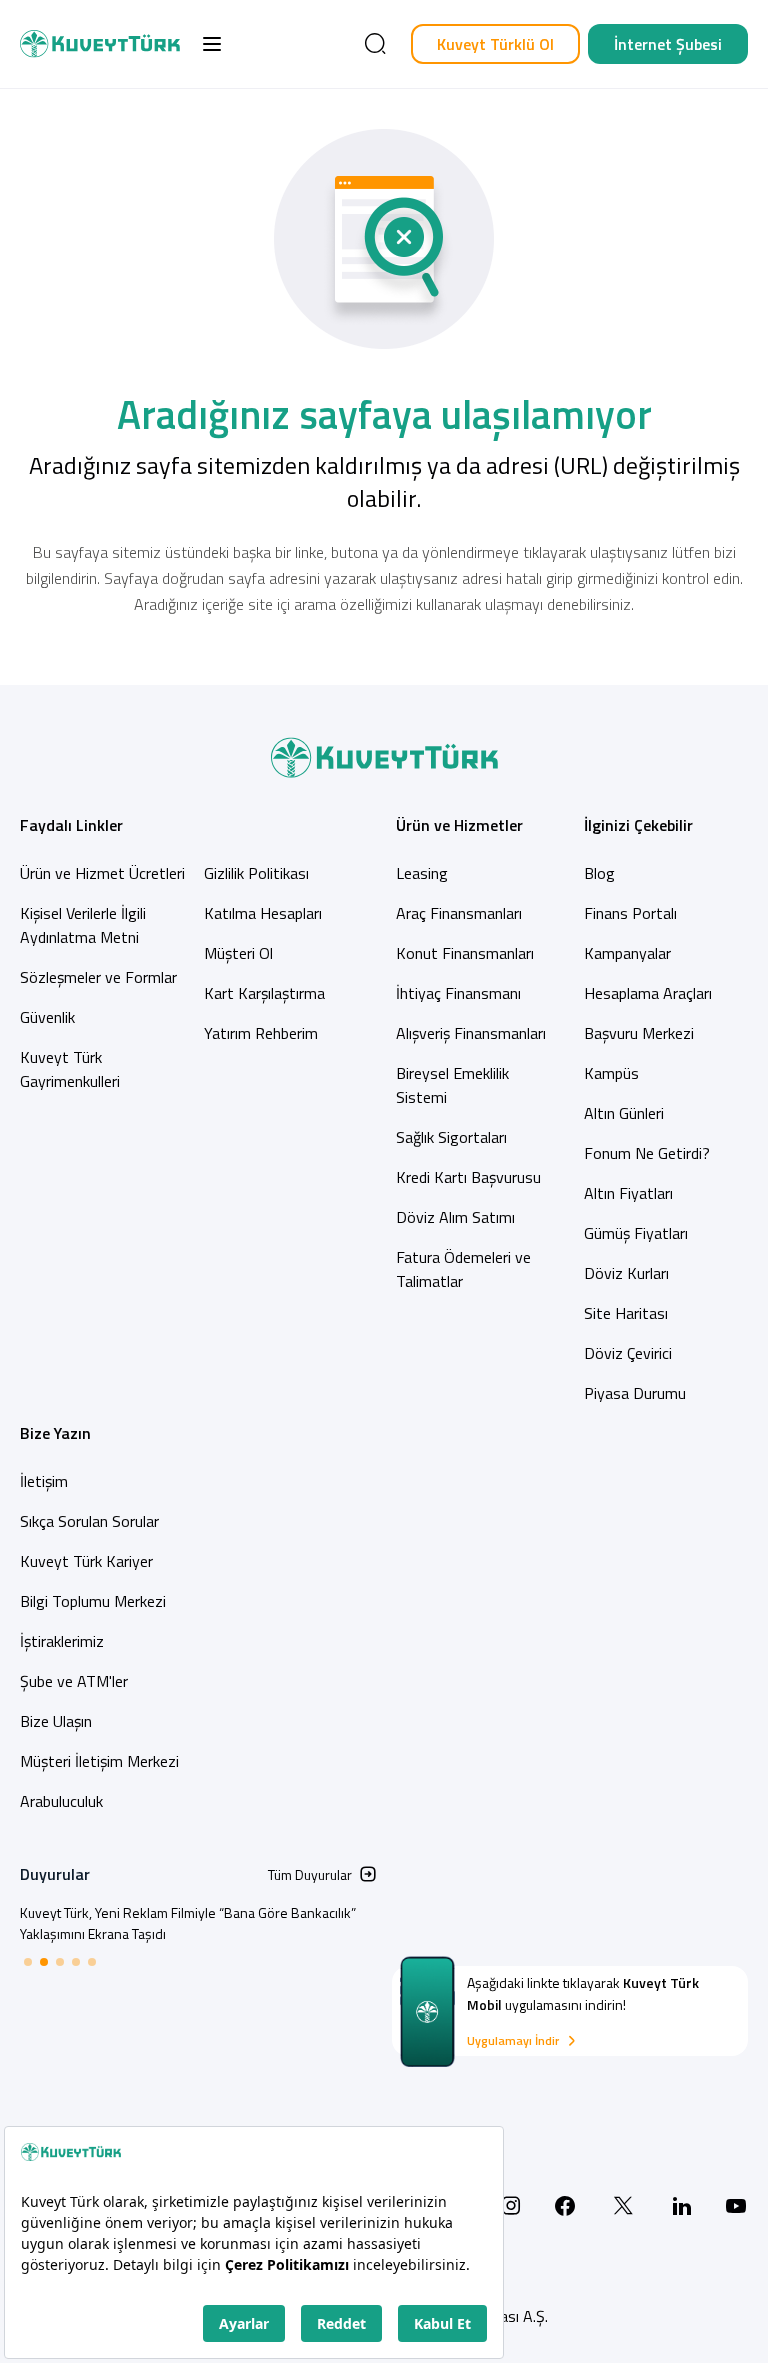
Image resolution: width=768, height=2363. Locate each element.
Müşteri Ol (238, 953)
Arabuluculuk (61, 1801)
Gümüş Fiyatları (636, 1233)
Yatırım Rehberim (261, 1033)
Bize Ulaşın (56, 1721)
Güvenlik (47, 1017)
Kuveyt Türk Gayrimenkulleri (70, 1069)
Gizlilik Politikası (256, 873)
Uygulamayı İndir (513, 2041)
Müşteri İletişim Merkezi (99, 1761)
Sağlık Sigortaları (451, 1137)
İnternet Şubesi (668, 44)
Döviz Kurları (626, 1273)
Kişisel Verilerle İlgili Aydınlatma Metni (83, 925)
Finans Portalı (630, 913)
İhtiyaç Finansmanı (458, 993)
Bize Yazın (55, 1433)
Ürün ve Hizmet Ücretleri (102, 873)
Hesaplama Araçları (648, 993)
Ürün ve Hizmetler (459, 825)
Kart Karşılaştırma (264, 993)
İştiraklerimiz (62, 1641)
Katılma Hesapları (263, 913)
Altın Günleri (624, 1113)
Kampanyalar (627, 953)
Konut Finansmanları (465, 953)
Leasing (422, 873)
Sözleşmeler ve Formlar (98, 977)
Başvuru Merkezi (639, 1033)
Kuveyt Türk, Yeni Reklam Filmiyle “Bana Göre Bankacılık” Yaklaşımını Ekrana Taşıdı (188, 1923)
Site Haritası (626, 1313)
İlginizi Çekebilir (638, 825)
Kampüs (611, 1073)
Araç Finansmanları (459, 913)
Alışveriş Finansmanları (471, 1033)
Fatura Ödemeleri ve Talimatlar (463, 1269)
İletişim (44, 1481)
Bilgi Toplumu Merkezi (93, 1601)
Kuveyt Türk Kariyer (86, 1561)
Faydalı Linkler (71, 825)
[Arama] (375, 44)
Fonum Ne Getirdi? (647, 1153)
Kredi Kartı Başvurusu (468, 1177)
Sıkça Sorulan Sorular (89, 1521)
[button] (212, 44)
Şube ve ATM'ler (74, 1681)
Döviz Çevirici (628, 1353)
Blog (599, 873)
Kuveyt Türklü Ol (495, 44)
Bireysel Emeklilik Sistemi (452, 1085)
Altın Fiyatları (628, 1193)
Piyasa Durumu (635, 1393)
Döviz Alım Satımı (455, 1217)
